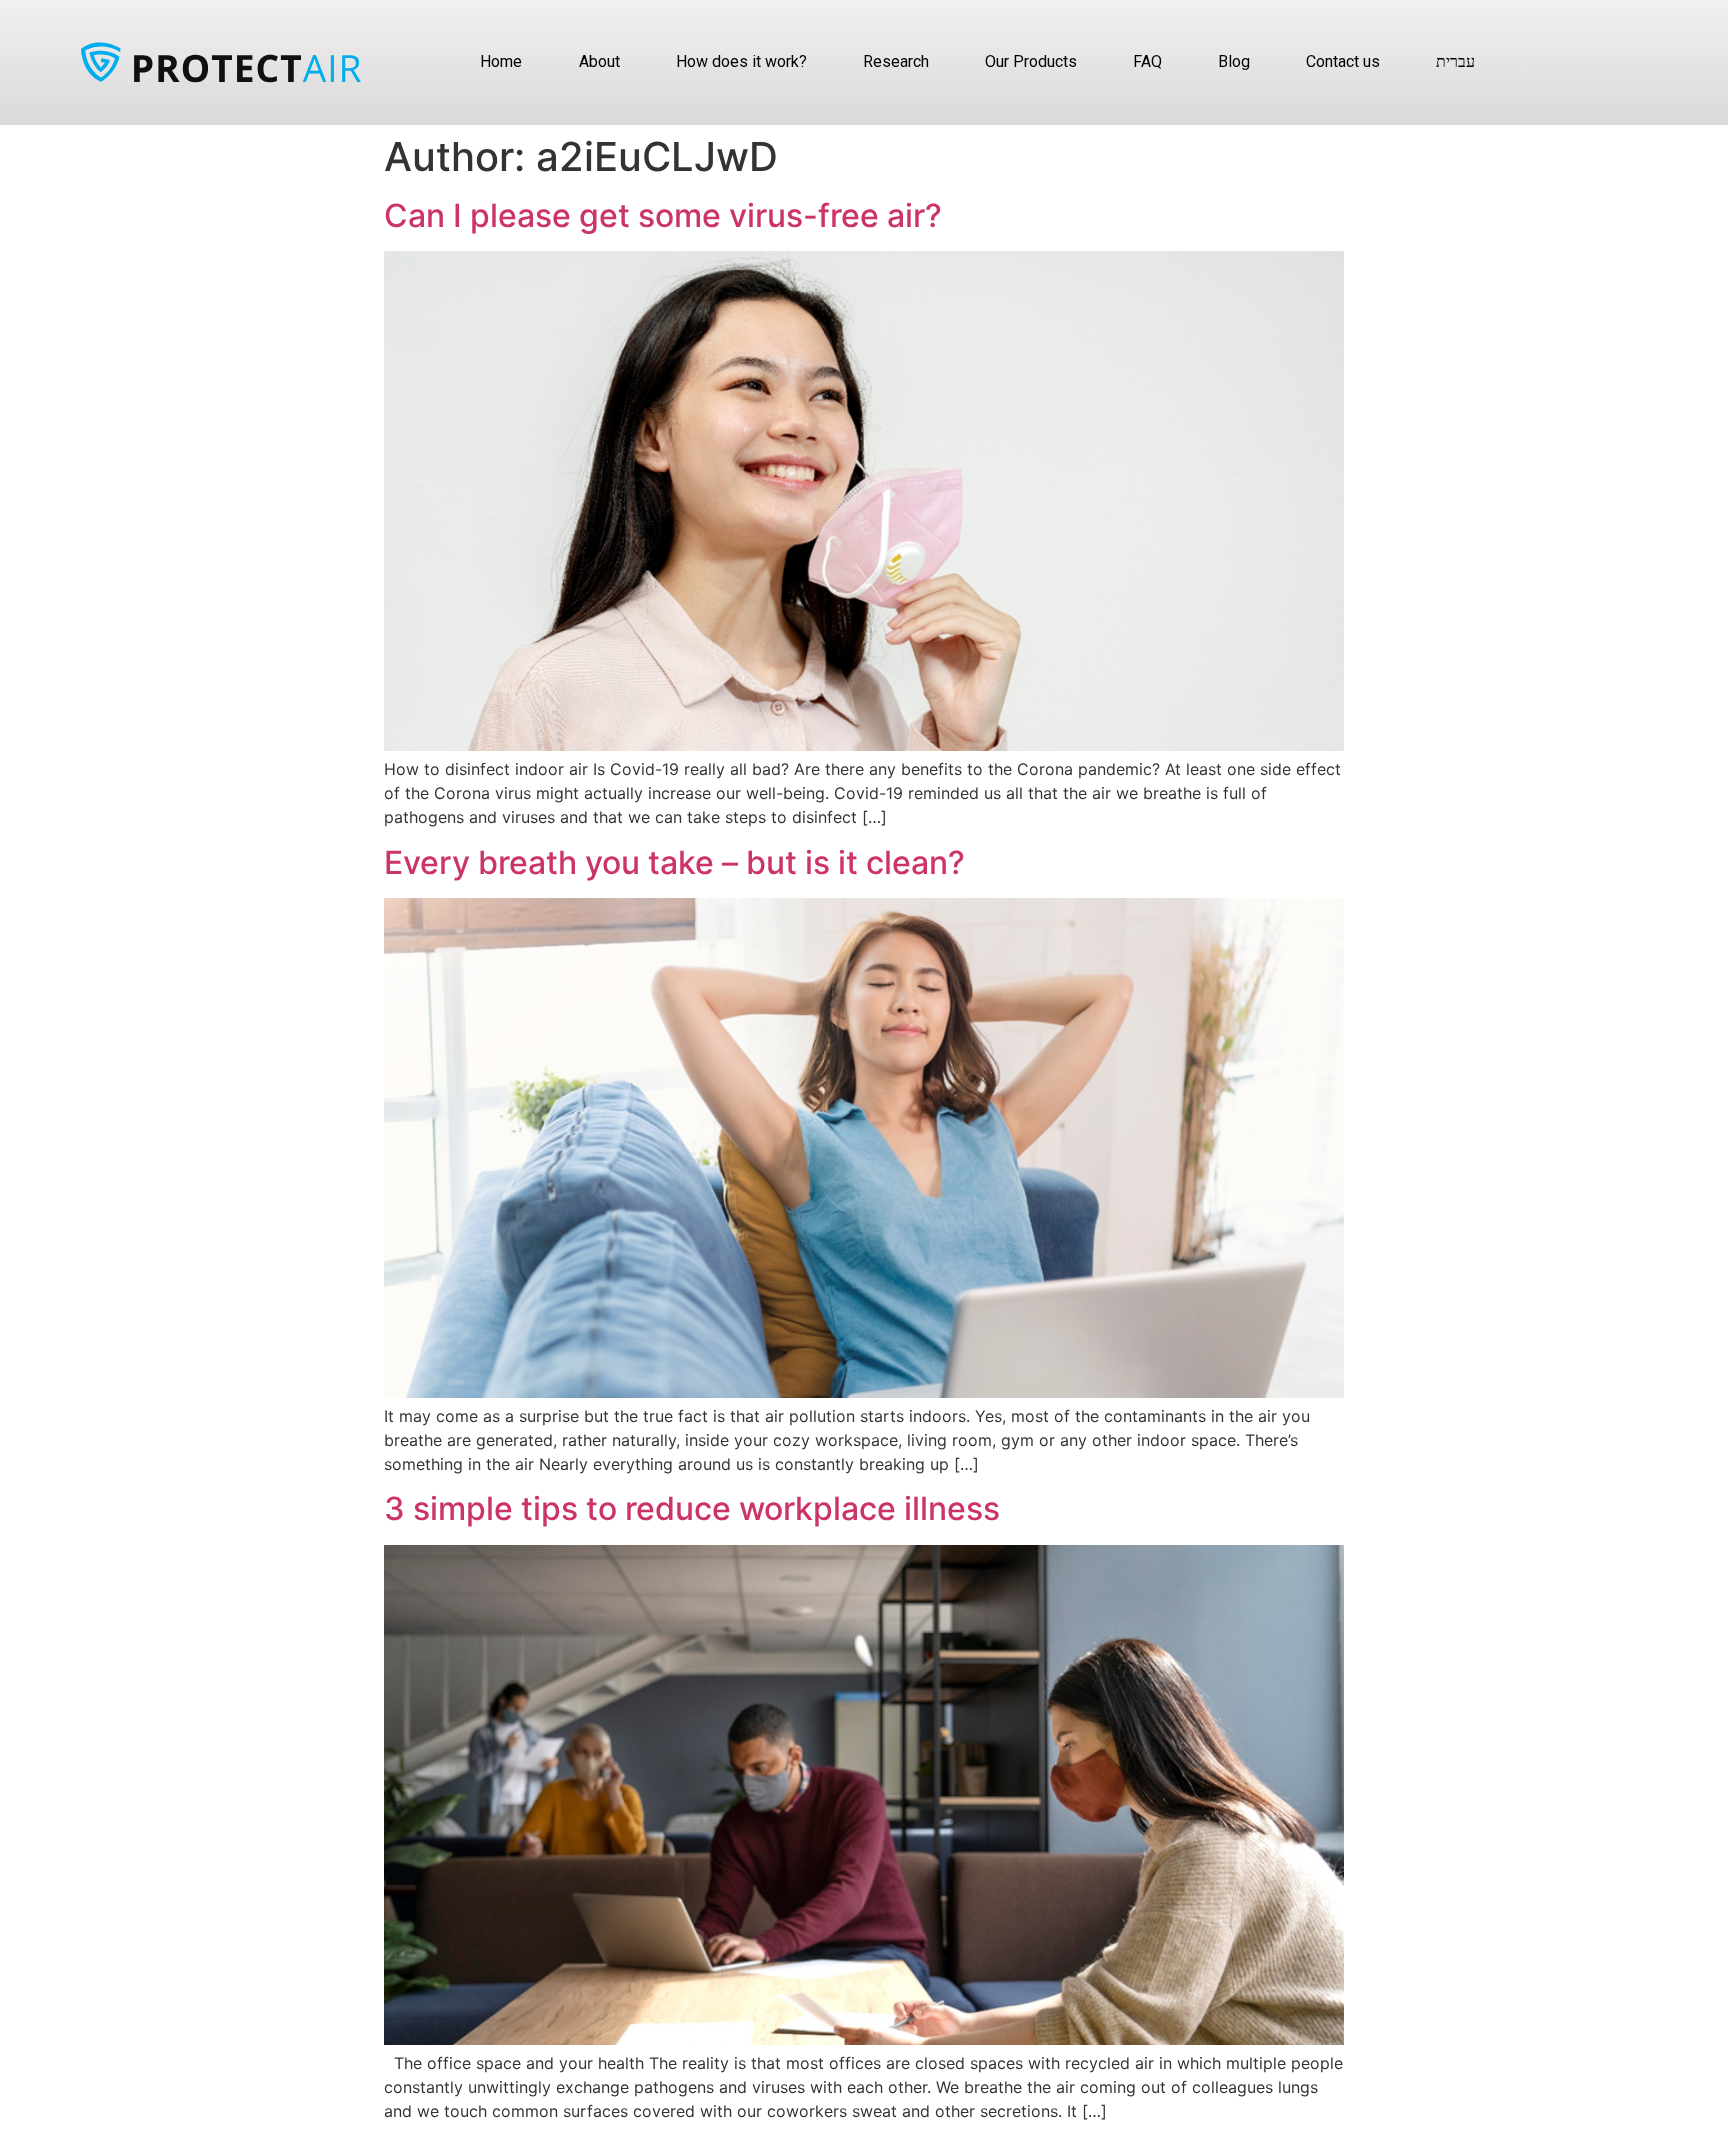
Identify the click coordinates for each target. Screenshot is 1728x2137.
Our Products (1031, 61)
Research (896, 61)
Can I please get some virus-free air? (663, 215)
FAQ (1147, 61)
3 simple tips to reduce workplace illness (692, 1508)
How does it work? (741, 61)
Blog (1234, 61)
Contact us (1343, 61)
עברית (1455, 61)
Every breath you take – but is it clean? (674, 862)
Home (501, 61)
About (599, 61)
